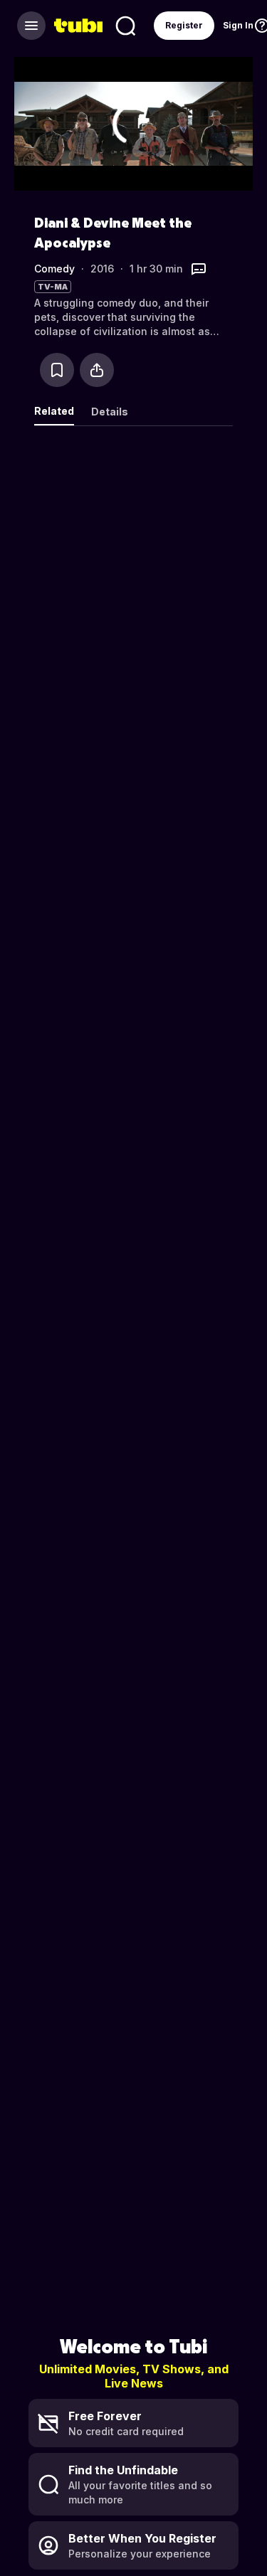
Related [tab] (54, 411)
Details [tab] (110, 412)
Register (184, 25)
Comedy (54, 269)
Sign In (238, 25)
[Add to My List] (57, 370)
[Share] (97, 370)
